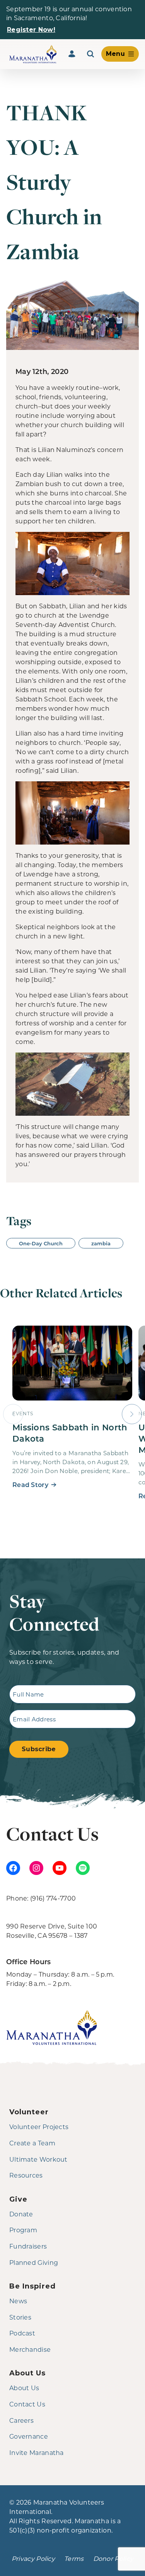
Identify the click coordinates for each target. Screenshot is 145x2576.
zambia (101, 1243)
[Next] (132, 1414)
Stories (20, 2317)
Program (23, 2230)
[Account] (72, 54)
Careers (21, 2420)
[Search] (90, 54)
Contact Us (27, 2404)
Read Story (30, 1484)
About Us (24, 2388)
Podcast (22, 2333)
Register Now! (31, 30)
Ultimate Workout (38, 2159)
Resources (26, 2175)
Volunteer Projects (39, 2127)
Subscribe (39, 1749)
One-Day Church (41, 1243)
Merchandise (30, 2349)
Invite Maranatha (37, 2452)
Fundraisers (28, 2246)
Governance (29, 2436)
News (18, 2301)
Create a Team (32, 2143)
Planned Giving (34, 2262)
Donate (21, 2214)
